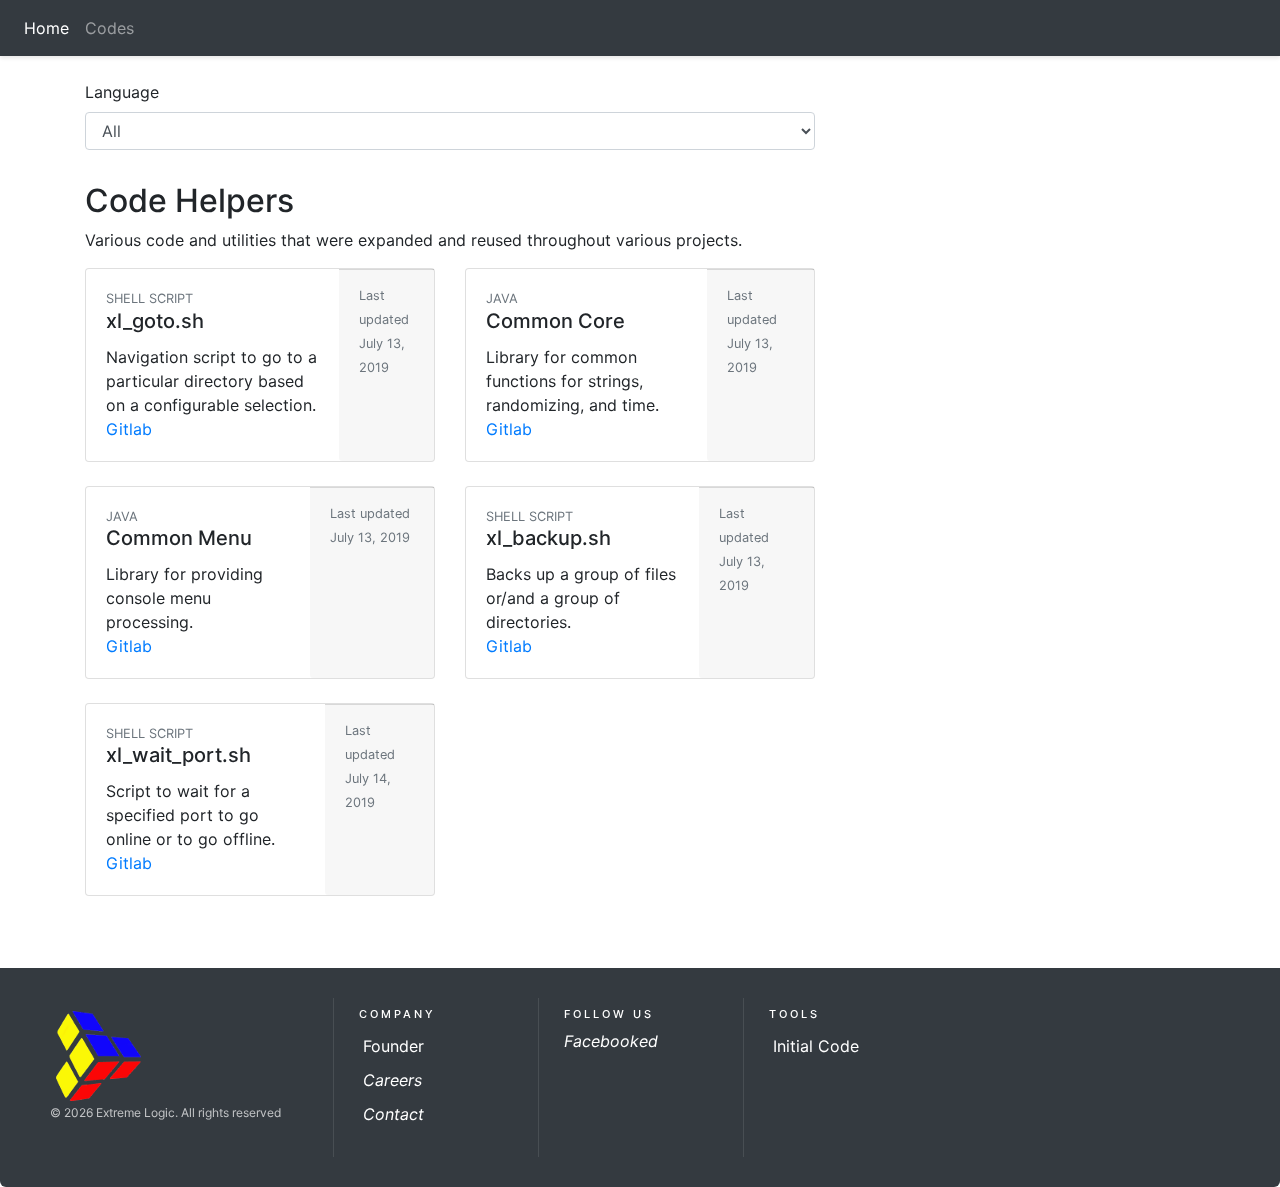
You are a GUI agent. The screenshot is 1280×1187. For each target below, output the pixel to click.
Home (50, 28)
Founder (393, 1046)
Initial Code (816, 1046)
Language (122, 92)
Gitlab (129, 429)
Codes (113, 28)
